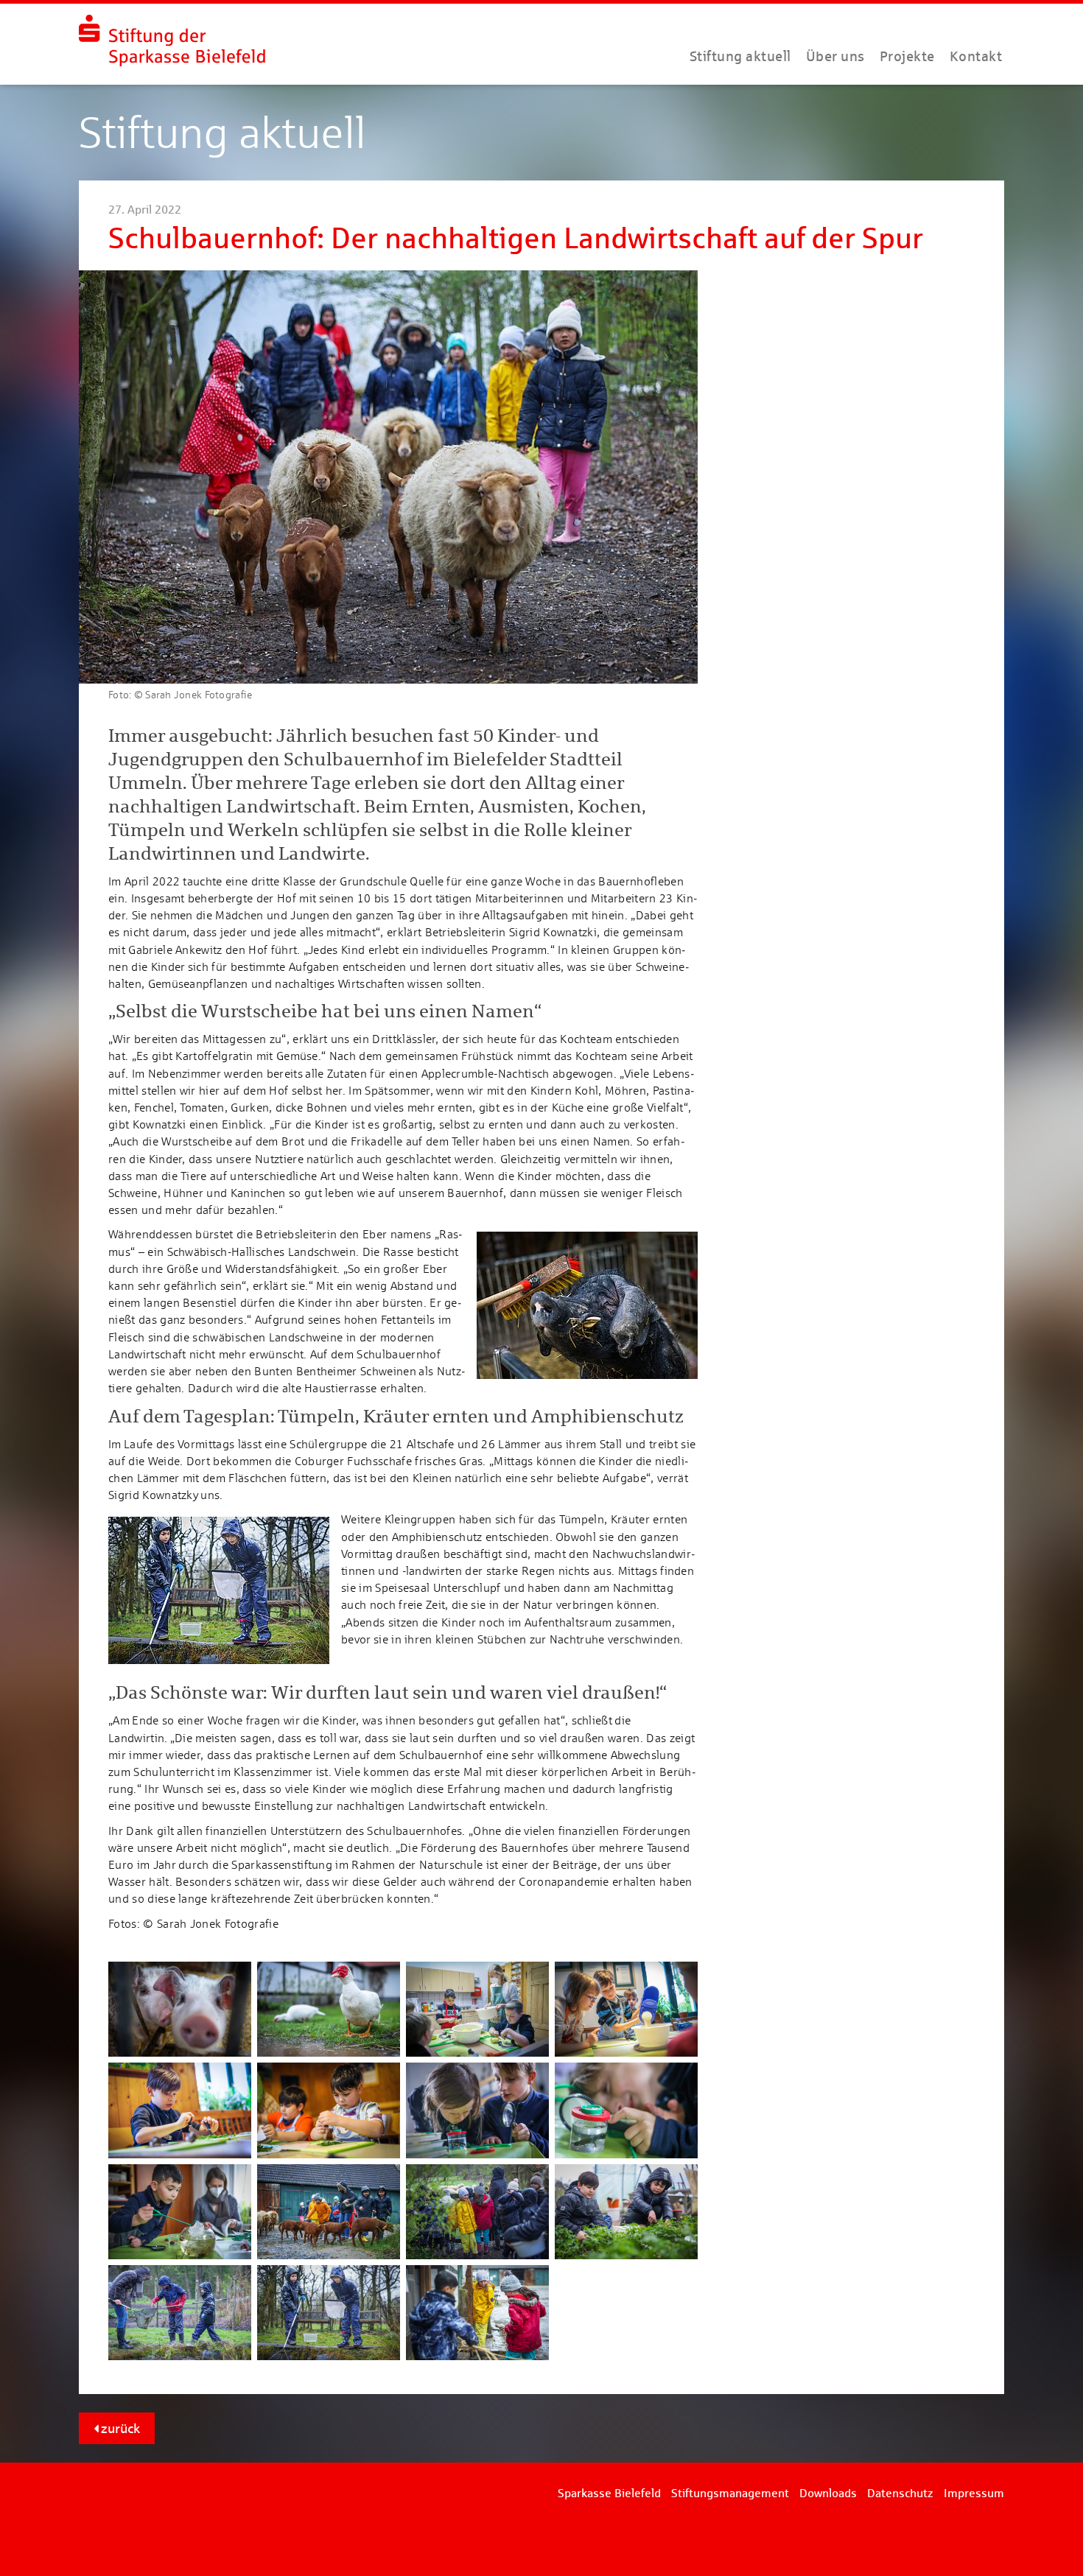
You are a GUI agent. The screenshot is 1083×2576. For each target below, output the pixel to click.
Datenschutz (900, 2493)
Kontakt (976, 56)
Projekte (907, 56)
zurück (119, 2428)
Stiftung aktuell (740, 56)
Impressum (974, 2493)
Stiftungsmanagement (730, 2493)
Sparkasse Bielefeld (609, 2493)
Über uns (835, 56)
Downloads (828, 2493)
